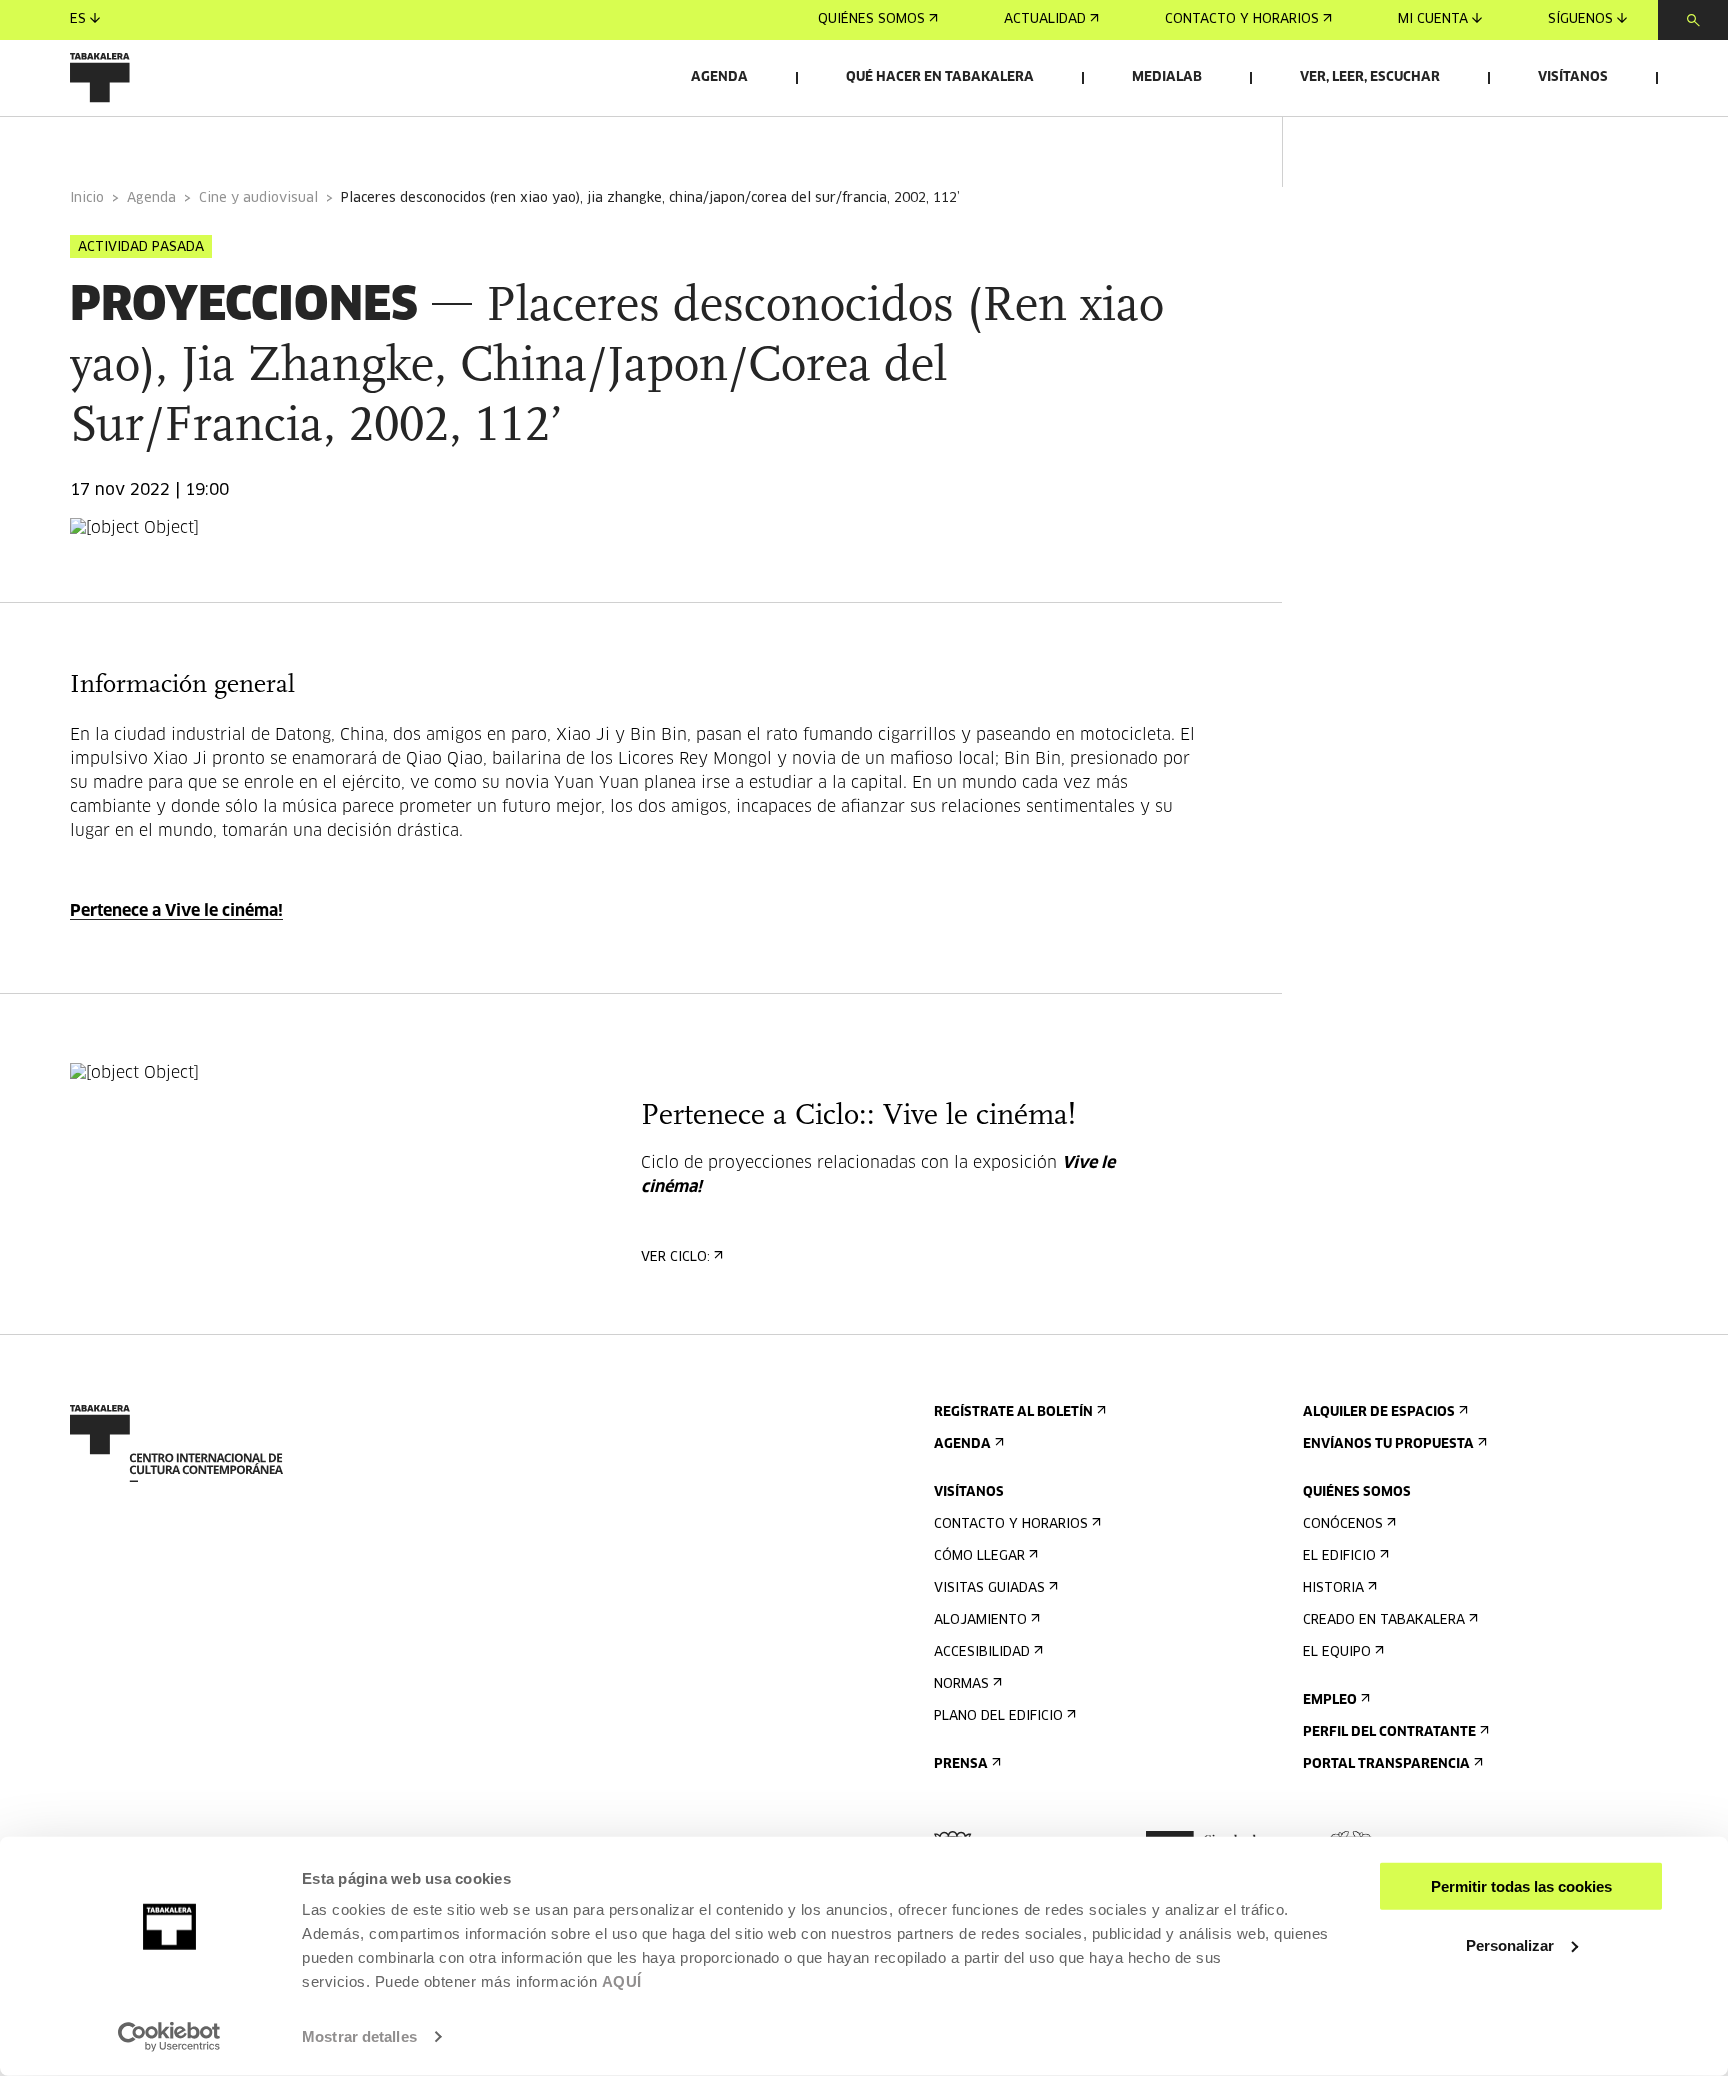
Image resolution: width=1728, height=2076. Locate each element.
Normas (961, 1684)
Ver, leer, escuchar (1370, 77)
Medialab (1167, 77)
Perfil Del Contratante (1389, 1732)
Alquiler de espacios (1379, 1412)
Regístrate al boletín (1013, 1412)
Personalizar (1510, 1944)
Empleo (1330, 1700)
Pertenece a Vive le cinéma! (176, 911)
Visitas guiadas (989, 1588)
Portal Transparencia (1386, 1764)
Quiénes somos (871, 19)
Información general (149, 143)
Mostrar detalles (359, 2036)
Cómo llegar (979, 1556)
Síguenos (1580, 19)
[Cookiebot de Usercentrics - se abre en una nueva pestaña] (169, 2037)
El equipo (1337, 1652)
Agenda (719, 77)
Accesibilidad (982, 1652)
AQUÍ (622, 1981)
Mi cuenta (1433, 19)
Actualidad (1045, 19)
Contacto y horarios (1242, 19)
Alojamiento (980, 1620)
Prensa (961, 1764)
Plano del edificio (998, 1716)
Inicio (87, 198)
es (78, 19)
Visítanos (1573, 77)
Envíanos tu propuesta (1388, 1444)
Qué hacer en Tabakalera (940, 77)
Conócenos (1343, 1524)
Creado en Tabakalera (1384, 1620)
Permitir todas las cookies (1521, 1886)
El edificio (1339, 1556)
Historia (1333, 1588)
